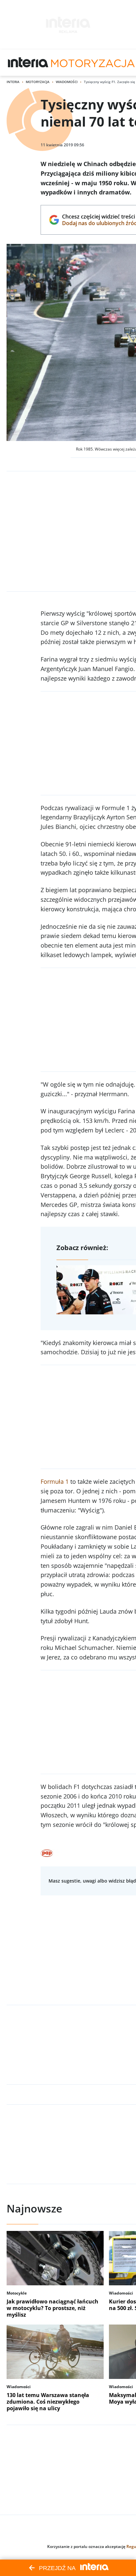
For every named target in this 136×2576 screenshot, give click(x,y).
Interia (13, 82)
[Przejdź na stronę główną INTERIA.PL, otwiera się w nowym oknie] (28, 63)
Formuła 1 (55, 1481)
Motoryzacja (38, 82)
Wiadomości (67, 82)
